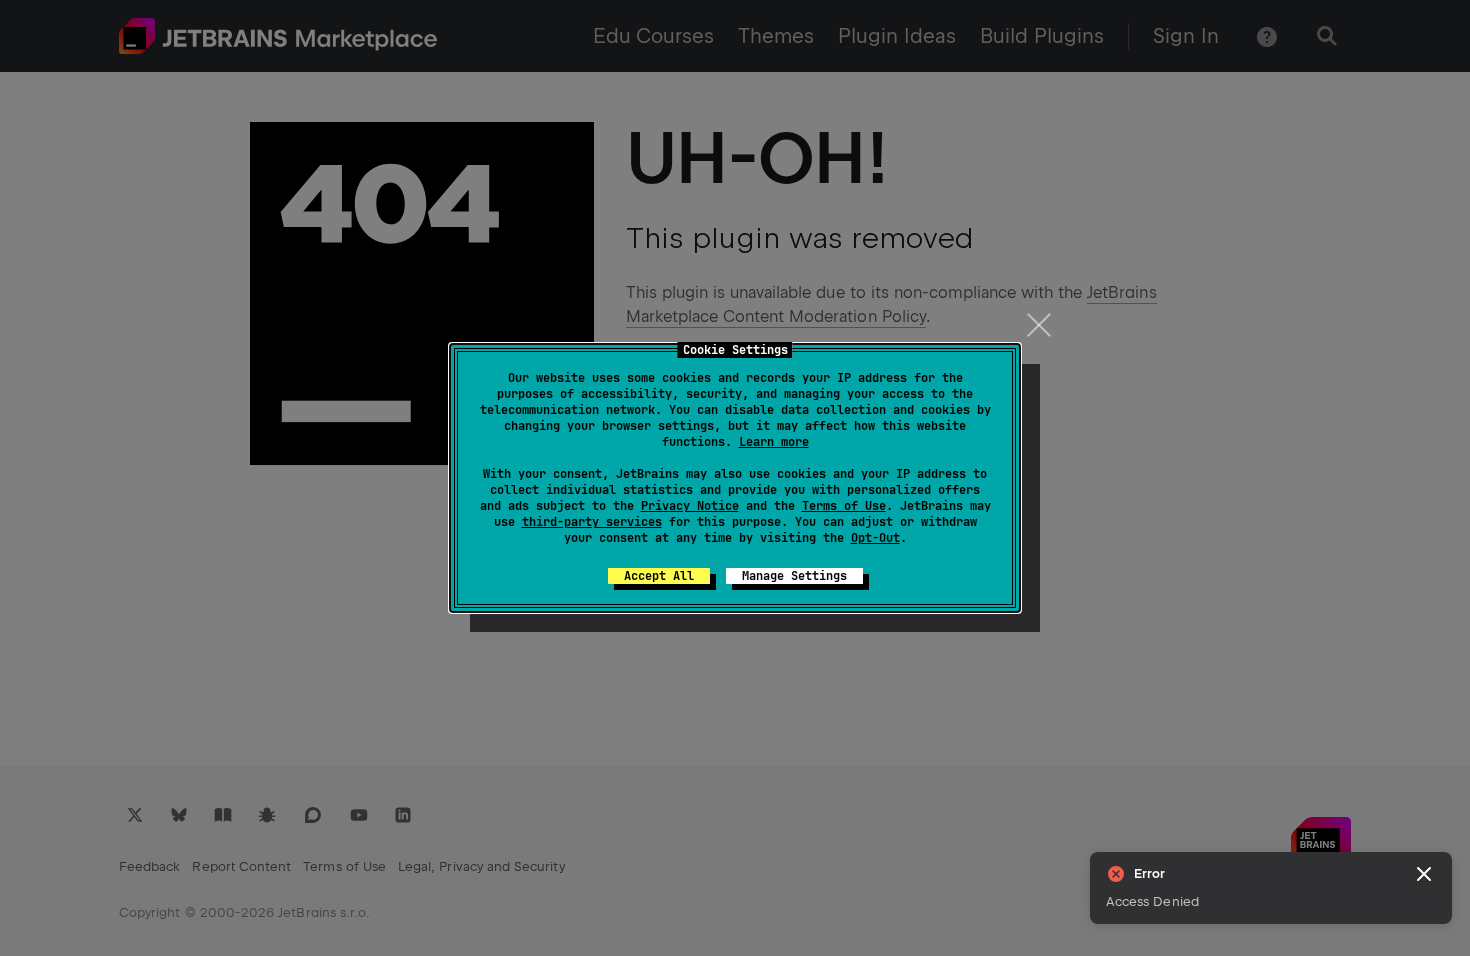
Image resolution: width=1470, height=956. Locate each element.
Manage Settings (794, 576)
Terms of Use (844, 506)
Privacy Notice (690, 506)
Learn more (774, 442)
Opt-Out (875, 538)
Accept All (659, 576)
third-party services (592, 522)
